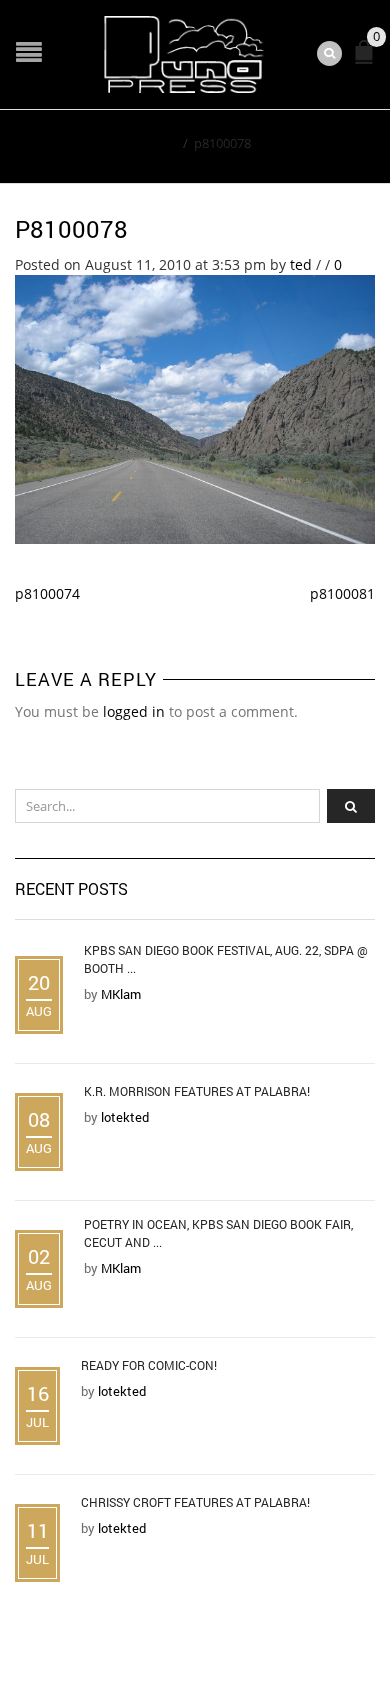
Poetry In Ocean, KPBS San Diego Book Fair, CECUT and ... (218, 1233)
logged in (134, 711)
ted (301, 264)
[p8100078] (195, 407)
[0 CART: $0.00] (368, 60)
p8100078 (71, 229)
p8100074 (47, 593)
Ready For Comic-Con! (149, 1365)
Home (158, 143)
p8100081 (342, 593)
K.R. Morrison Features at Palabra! (197, 1091)
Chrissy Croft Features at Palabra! (195, 1502)
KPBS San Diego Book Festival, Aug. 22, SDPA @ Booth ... (226, 959)
